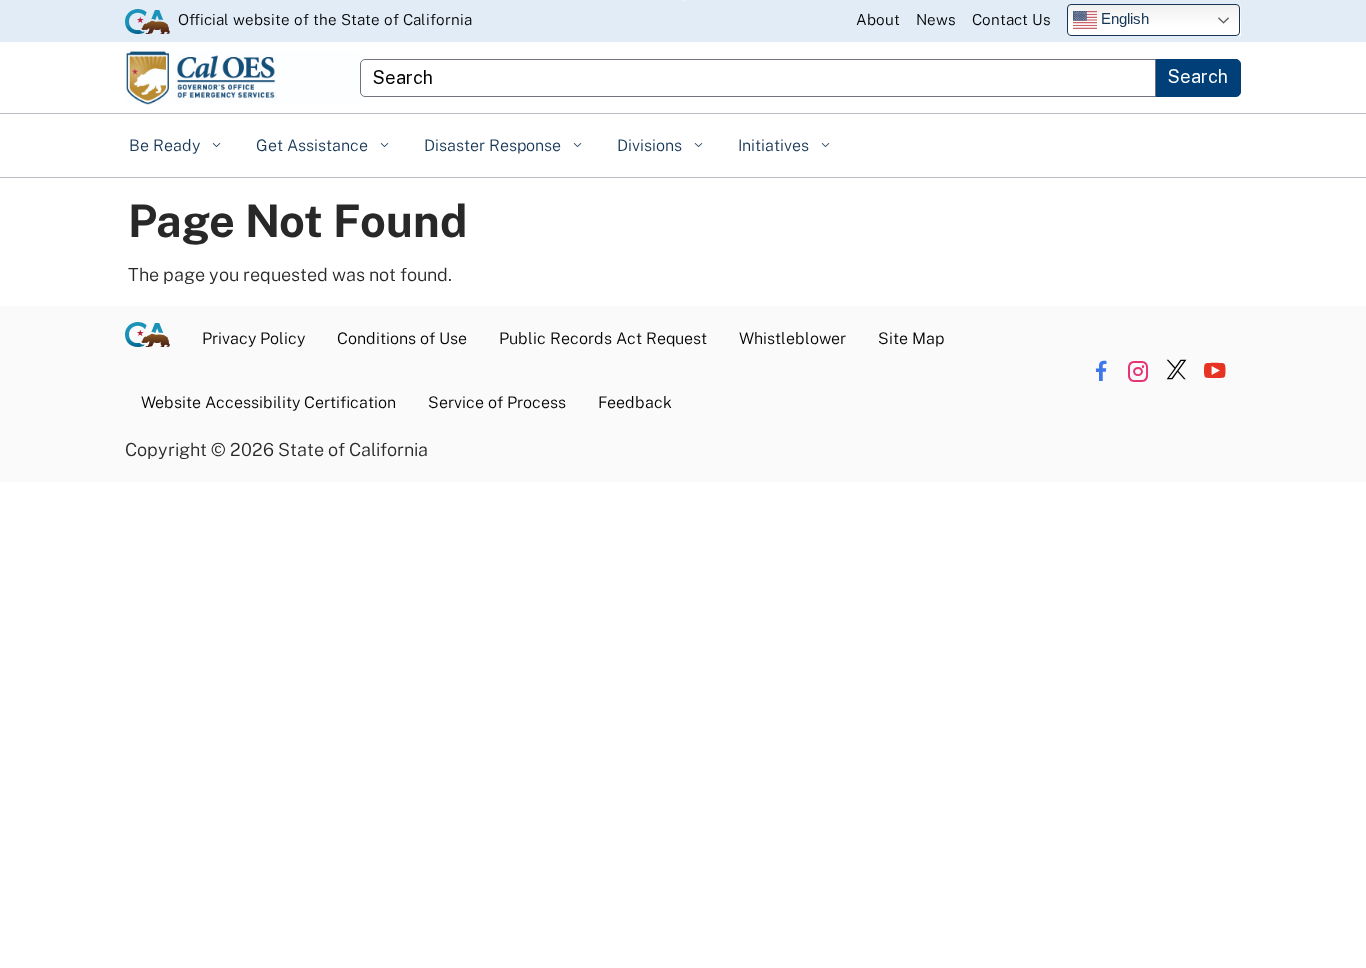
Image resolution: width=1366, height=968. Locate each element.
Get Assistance (314, 145)
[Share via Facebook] (1100, 370)
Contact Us (1011, 19)
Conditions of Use (402, 338)
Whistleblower (792, 338)
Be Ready (166, 145)
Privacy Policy (253, 338)
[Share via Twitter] (1176, 370)
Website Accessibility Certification (268, 402)
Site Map (911, 338)
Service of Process (497, 402)
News (936, 19)
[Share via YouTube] (1214, 370)
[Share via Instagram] (1138, 370)
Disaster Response (494, 145)
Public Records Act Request (603, 338)
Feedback (635, 402)
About (878, 19)
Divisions (651, 145)
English (1123, 18)
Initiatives (775, 145)
